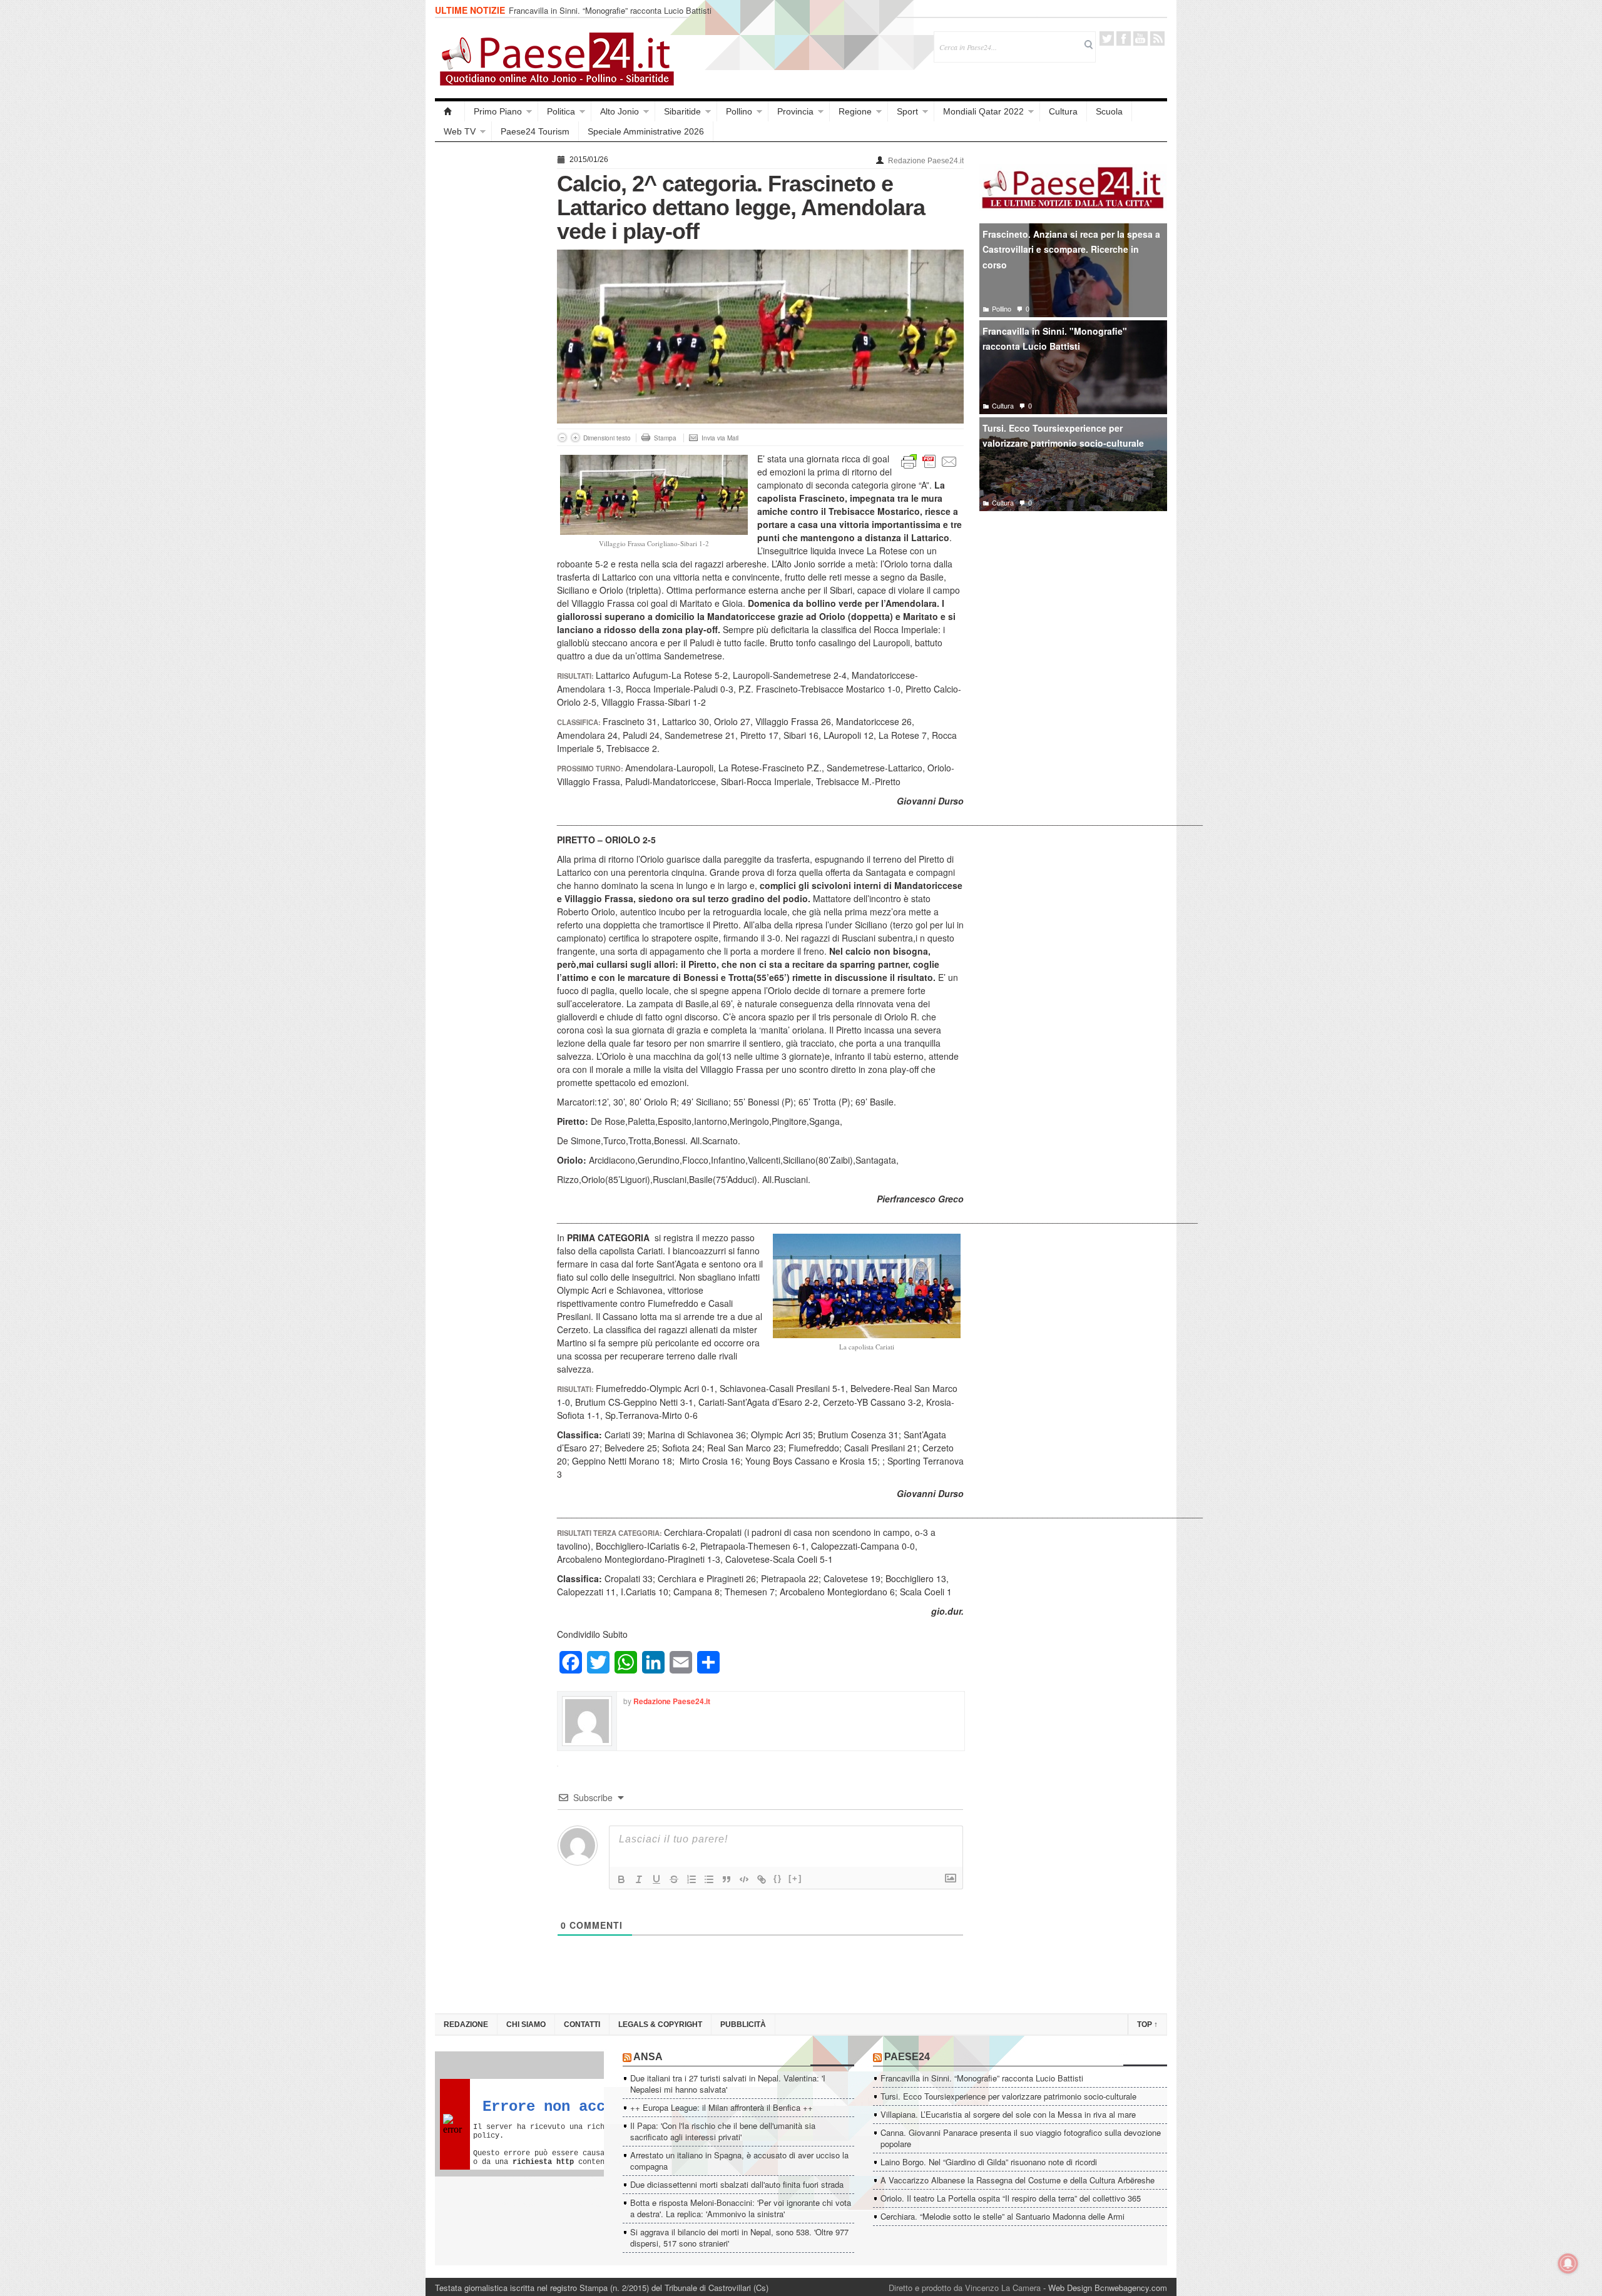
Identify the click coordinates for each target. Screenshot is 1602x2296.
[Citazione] (727, 1879)
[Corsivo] (639, 1879)
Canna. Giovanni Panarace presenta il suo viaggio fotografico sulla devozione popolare (1021, 2138)
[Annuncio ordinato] (691, 1879)
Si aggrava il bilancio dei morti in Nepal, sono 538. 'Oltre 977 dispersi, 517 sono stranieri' (739, 2238)
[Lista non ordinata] (709, 1879)
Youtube (1140, 38)
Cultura (1063, 111)
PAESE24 (907, 2057)
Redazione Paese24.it (926, 161)
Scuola (1109, 111)
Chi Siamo (526, 2024)
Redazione (466, 2024)
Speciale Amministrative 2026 (646, 131)
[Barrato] (674, 1879)
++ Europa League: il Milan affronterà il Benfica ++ (722, 2107)
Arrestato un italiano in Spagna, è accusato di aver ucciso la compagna (739, 2161)
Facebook (1124, 38)
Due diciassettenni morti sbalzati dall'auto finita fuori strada (737, 2184)
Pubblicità (743, 2024)
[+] (795, 1878)
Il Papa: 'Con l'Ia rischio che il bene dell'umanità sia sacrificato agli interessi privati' (723, 2131)
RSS (1157, 38)
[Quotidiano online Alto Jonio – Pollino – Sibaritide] (450, 111)
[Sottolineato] (656, 1879)
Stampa (665, 438)
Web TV (460, 131)
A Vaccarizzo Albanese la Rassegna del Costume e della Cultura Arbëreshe (1018, 2180)
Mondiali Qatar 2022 (983, 111)
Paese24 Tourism (535, 131)
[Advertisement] (490, 339)
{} (778, 1878)
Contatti (582, 2024)
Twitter (1107, 38)
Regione (855, 111)
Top (1147, 2024)
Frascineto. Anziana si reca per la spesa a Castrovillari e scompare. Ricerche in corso (1071, 249)
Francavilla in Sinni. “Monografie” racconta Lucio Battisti (610, 10)
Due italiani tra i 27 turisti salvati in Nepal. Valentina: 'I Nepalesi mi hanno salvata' (728, 2084)
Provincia (795, 111)
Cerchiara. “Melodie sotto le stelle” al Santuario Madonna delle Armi (1003, 2216)
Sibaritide (682, 111)
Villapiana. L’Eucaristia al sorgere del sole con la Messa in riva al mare (1008, 2114)
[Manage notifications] (1568, 2263)
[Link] (762, 1879)
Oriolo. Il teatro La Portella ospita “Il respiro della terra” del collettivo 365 (1011, 2198)
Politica (561, 111)
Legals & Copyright (660, 2024)
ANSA (648, 2057)
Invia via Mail (720, 438)
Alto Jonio (620, 111)
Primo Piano (498, 111)
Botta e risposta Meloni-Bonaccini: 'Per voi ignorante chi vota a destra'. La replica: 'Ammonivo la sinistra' (741, 2208)
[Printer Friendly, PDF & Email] (929, 460)
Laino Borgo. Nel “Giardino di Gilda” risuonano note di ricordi (989, 2162)
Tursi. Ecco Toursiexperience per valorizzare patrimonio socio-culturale (1063, 436)
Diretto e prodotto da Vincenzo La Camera (965, 2288)
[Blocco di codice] (744, 1879)
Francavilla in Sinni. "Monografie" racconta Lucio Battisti (1055, 339)
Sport (907, 111)
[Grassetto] (621, 1879)
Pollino (739, 111)
